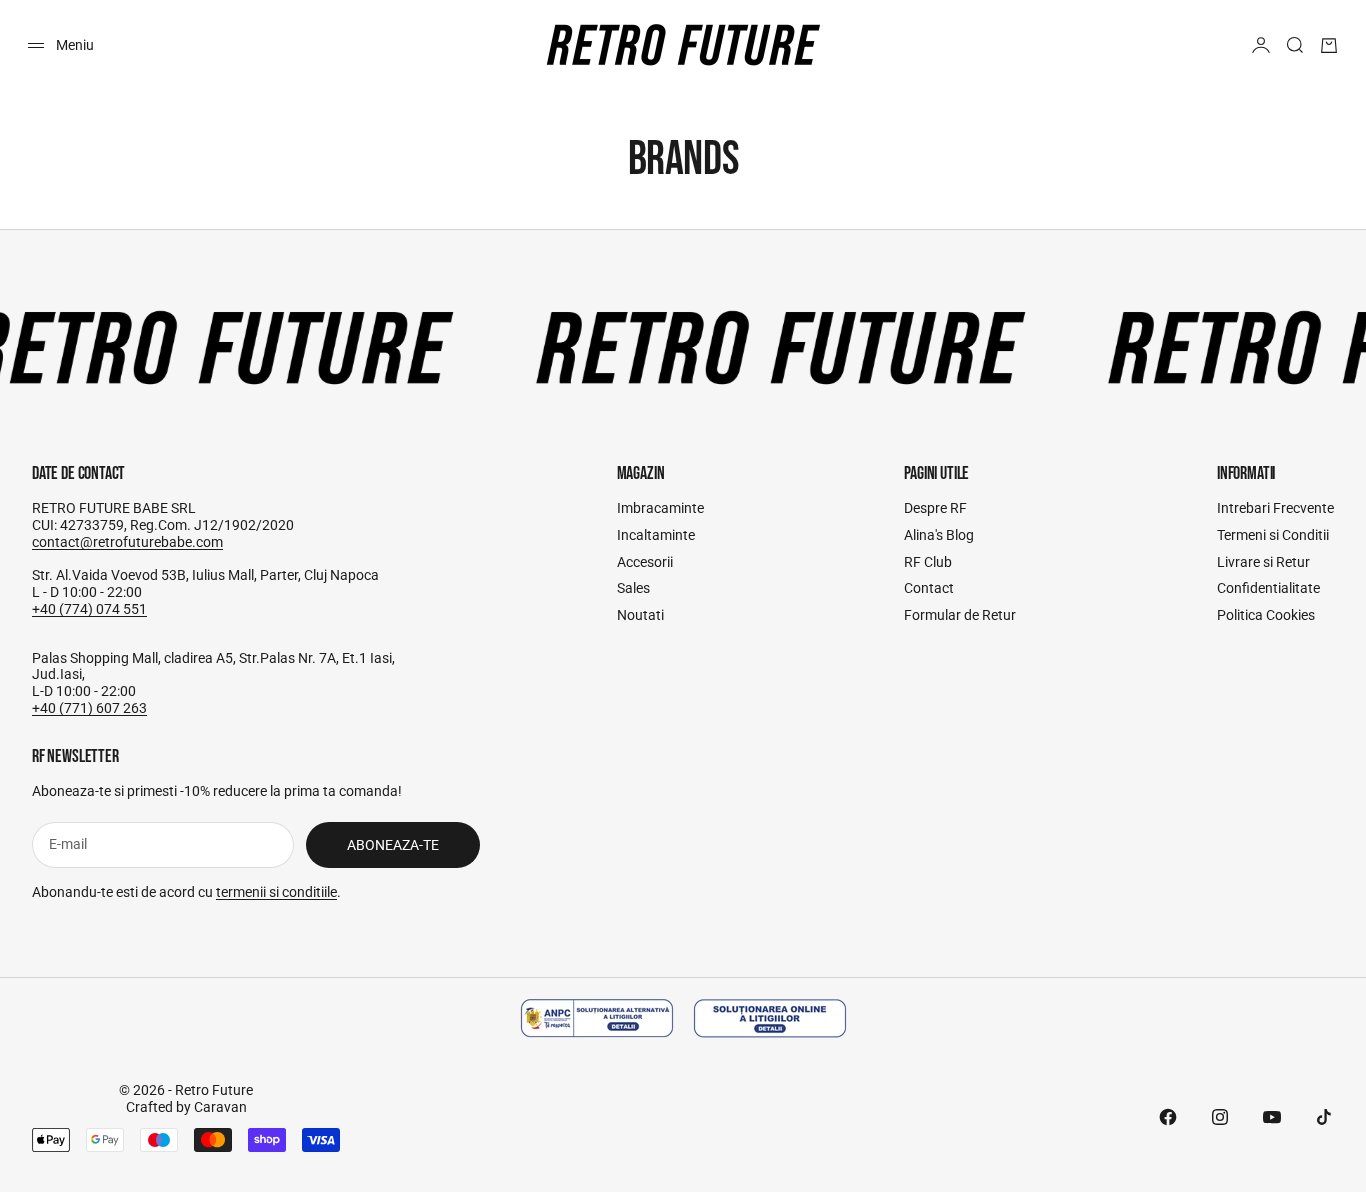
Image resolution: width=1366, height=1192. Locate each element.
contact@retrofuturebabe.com (127, 542)
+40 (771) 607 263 (89, 708)
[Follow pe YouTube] (1272, 1117)
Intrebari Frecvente (1275, 508)
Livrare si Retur (1263, 562)
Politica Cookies (1266, 615)
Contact (929, 588)
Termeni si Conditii (1273, 535)
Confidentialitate (1268, 588)
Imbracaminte (660, 508)
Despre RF (935, 508)
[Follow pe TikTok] (1324, 1117)
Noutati (640, 615)
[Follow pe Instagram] (1220, 1117)
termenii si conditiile (276, 892)
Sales (633, 588)
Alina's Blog (939, 535)
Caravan (220, 1107)
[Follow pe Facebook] (1168, 1117)
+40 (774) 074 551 (89, 609)
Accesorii (645, 562)
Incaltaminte (656, 535)
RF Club (928, 562)
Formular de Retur (960, 615)
